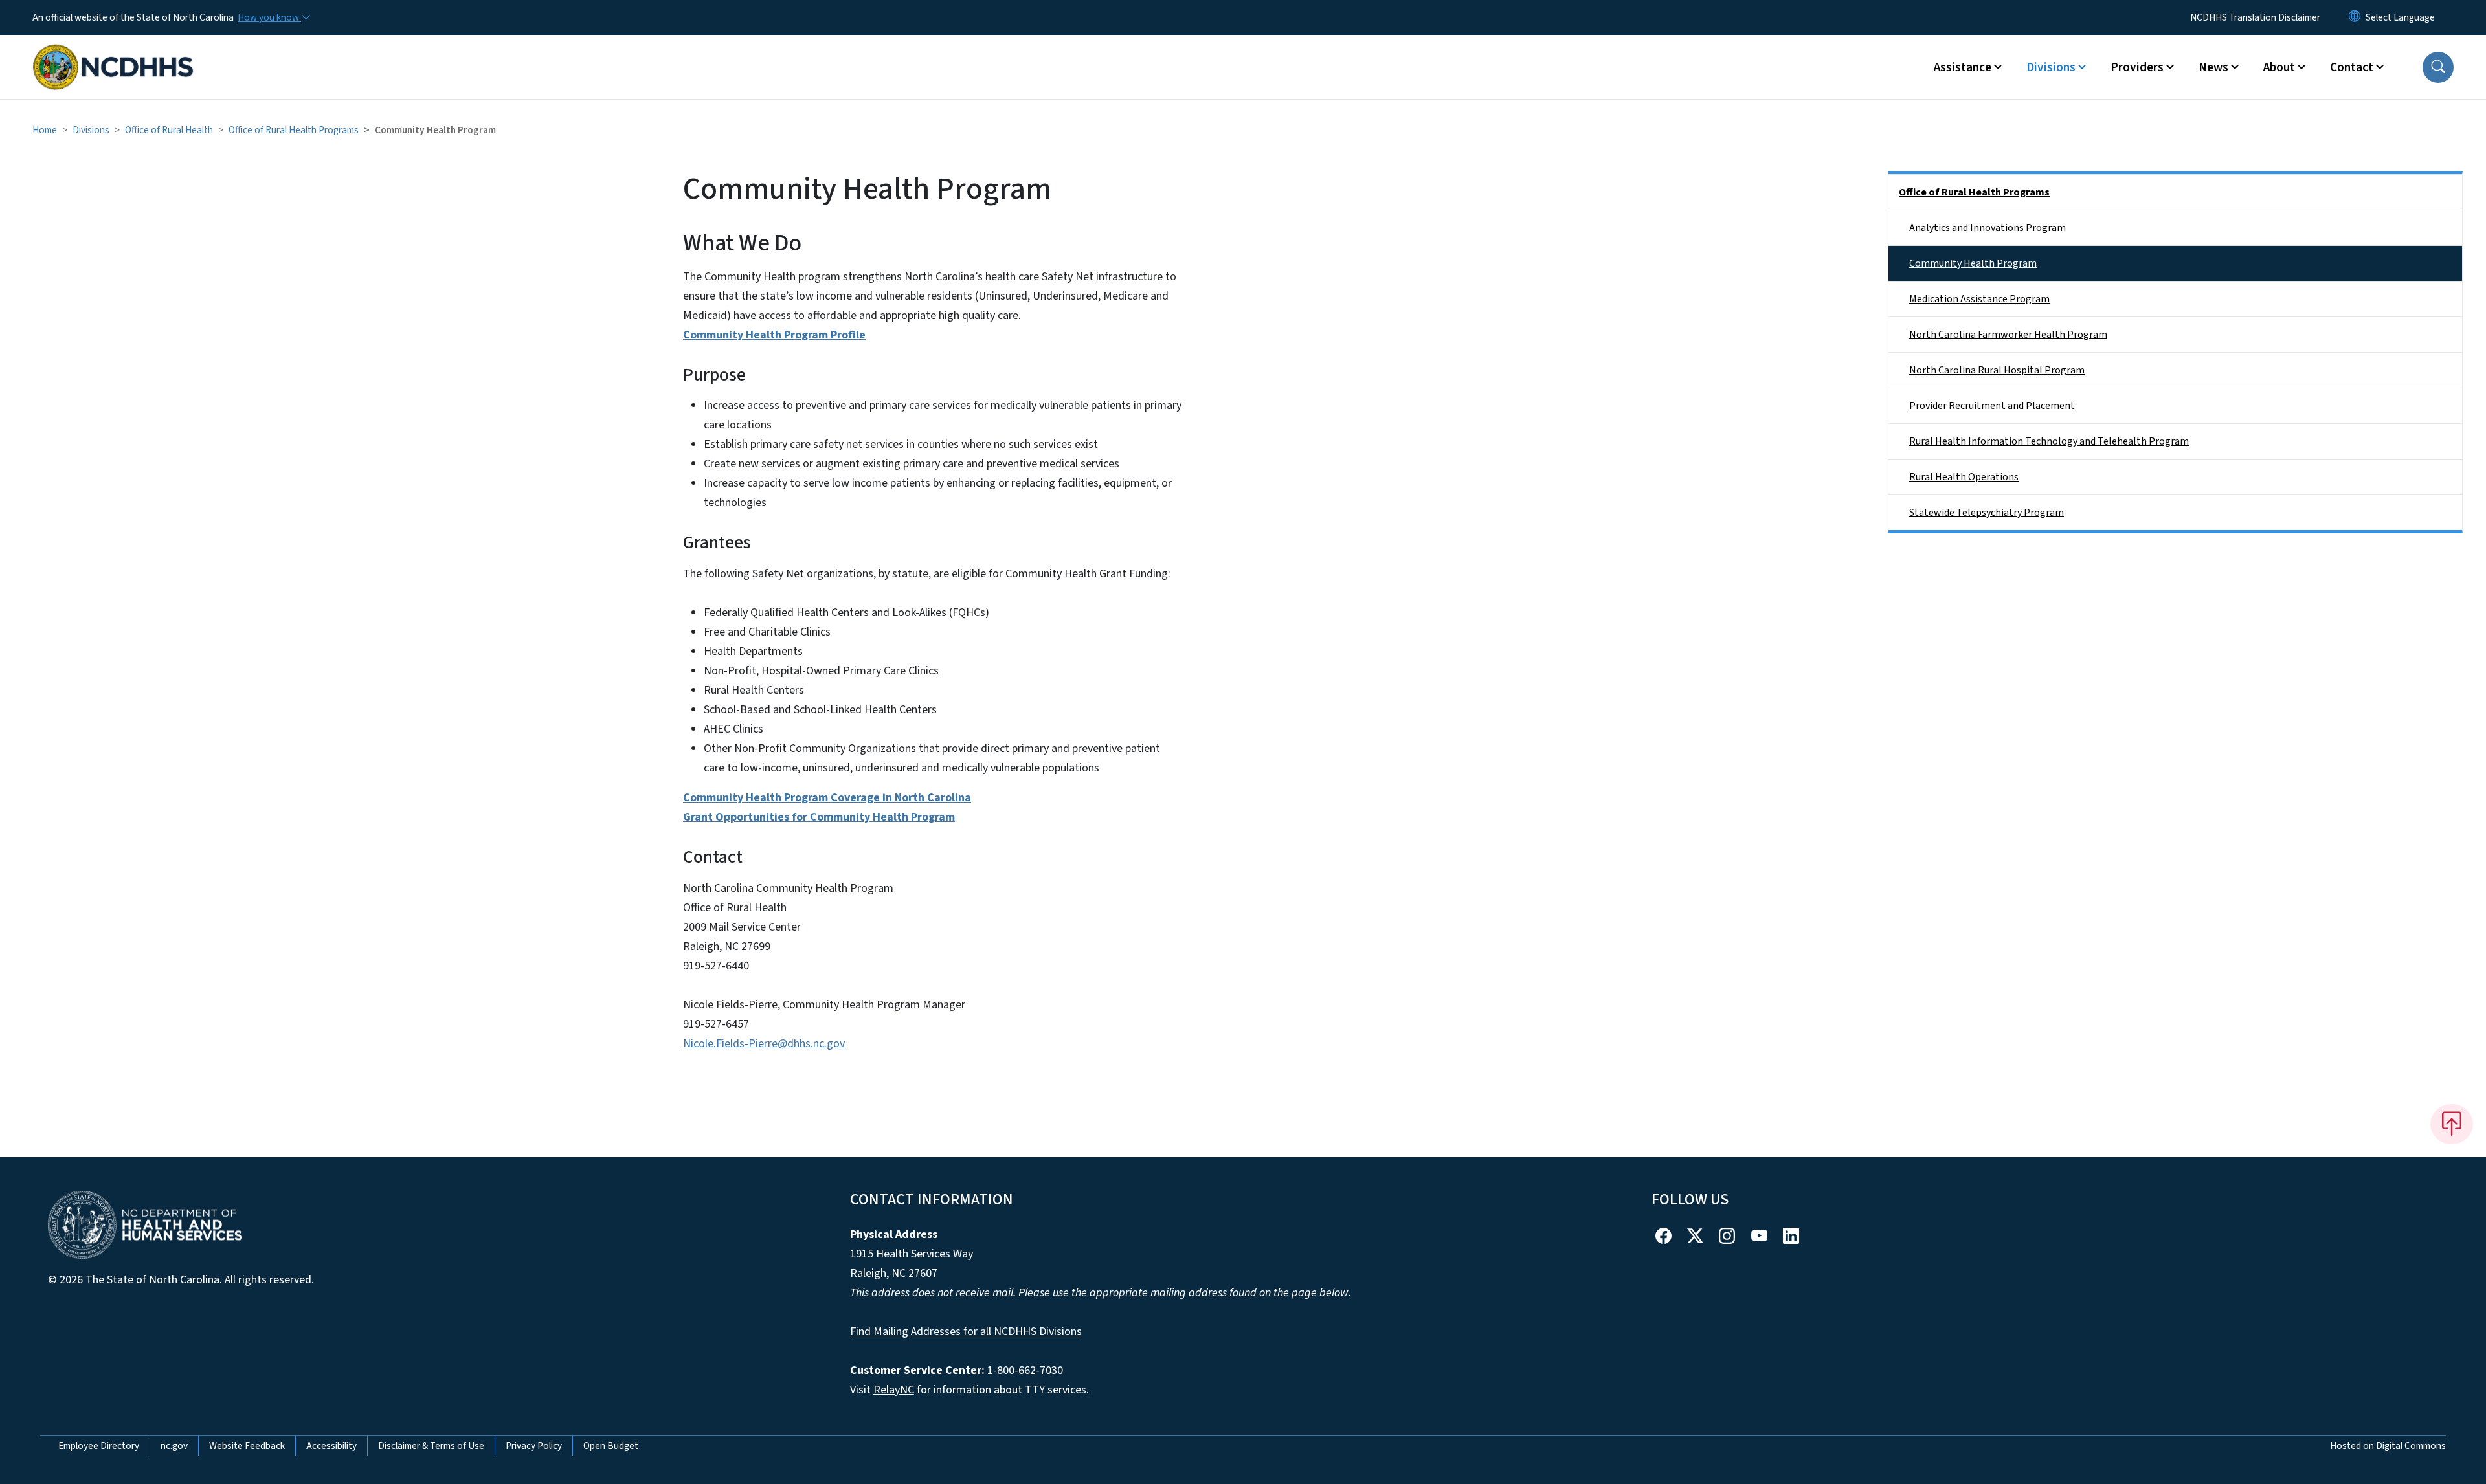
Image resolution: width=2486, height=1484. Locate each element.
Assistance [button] (1963, 67)
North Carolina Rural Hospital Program (1997, 370)
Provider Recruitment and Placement (1992, 406)
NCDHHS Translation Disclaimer (2255, 17)
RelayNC (894, 1390)
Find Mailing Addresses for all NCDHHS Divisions (966, 1332)
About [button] (2279, 67)
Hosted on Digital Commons (2388, 1446)
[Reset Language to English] (2355, 17)
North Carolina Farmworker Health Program (2008, 335)
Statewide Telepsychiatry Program (1987, 513)
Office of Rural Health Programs (294, 130)
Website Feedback (247, 1446)
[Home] (113, 52)
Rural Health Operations (1964, 477)
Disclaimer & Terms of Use (431, 1446)
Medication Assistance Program (1979, 299)
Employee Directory (99, 1446)
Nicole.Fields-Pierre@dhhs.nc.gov (764, 1044)
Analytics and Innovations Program (1988, 228)
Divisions (91, 130)
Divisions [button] (2051, 67)
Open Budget (611, 1446)
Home (45, 130)
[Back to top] (2452, 1124)
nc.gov (174, 1446)
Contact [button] (2352, 67)
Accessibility (331, 1446)
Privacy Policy (534, 1446)
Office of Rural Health (169, 130)
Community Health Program (1973, 263)
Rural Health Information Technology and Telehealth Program (2049, 441)
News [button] (2213, 67)
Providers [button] (2137, 67)
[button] (2438, 67)
